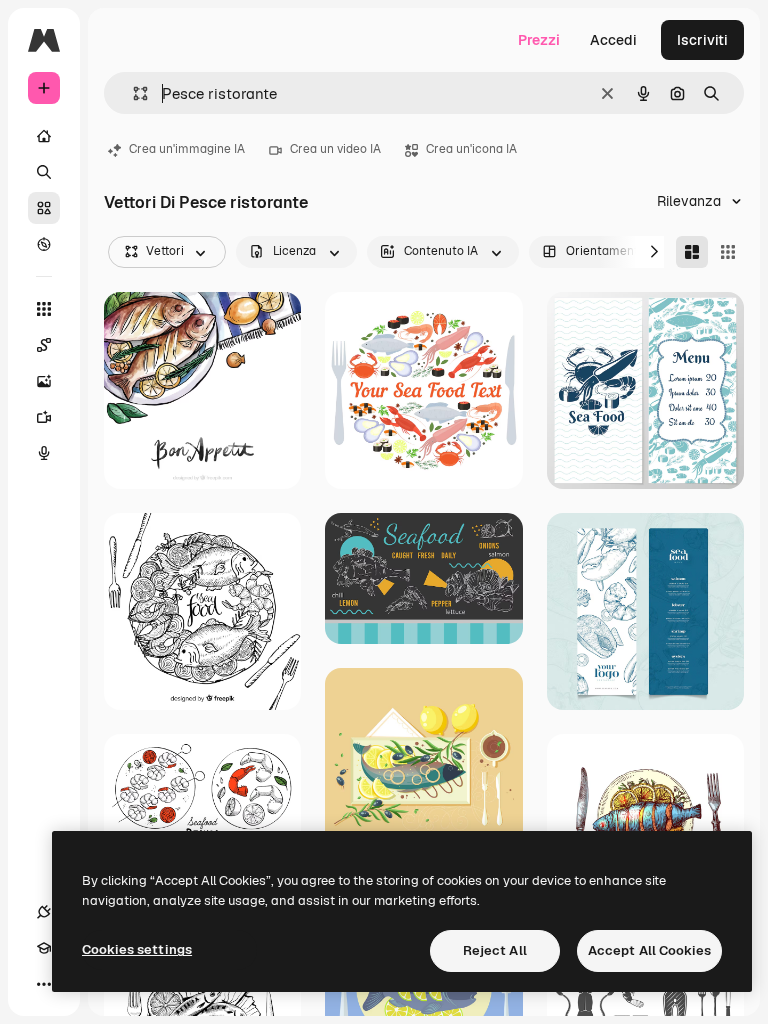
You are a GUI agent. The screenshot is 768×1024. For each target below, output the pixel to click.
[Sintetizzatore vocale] (44, 453)
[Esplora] (44, 244)
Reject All (495, 950)
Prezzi (539, 40)
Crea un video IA (335, 149)
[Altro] (44, 984)
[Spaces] (44, 345)
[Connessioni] (44, 912)
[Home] (44, 136)
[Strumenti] (44, 309)
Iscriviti (702, 40)
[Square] (728, 252)
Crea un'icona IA (471, 149)
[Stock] (44, 208)
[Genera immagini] (44, 381)
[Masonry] (692, 252)
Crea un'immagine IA (187, 149)
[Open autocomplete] (132, 93)
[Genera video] (44, 417)
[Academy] (44, 948)
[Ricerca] (44, 172)
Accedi (613, 40)
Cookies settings (137, 949)
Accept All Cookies (649, 950)
